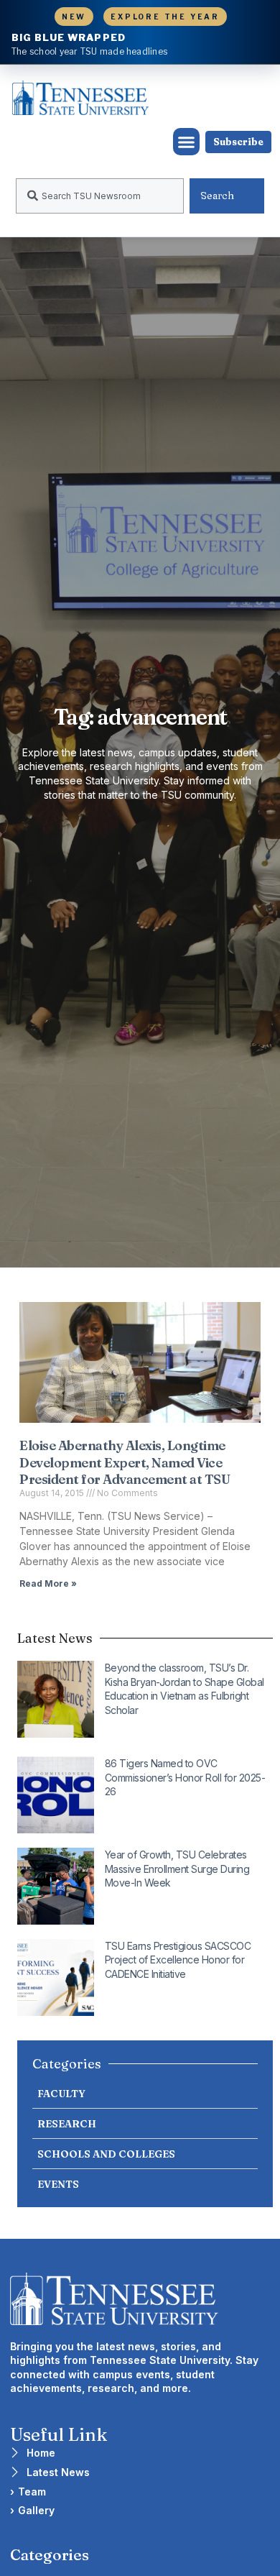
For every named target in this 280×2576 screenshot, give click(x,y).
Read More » (48, 1583)
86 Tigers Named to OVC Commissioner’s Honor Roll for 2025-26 (185, 1777)
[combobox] (100, 196)
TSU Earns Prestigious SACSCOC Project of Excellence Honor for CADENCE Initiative (178, 1960)
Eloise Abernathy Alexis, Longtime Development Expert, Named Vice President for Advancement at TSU (125, 1462)
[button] (187, 142)
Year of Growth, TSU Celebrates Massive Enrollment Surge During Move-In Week (177, 1869)
